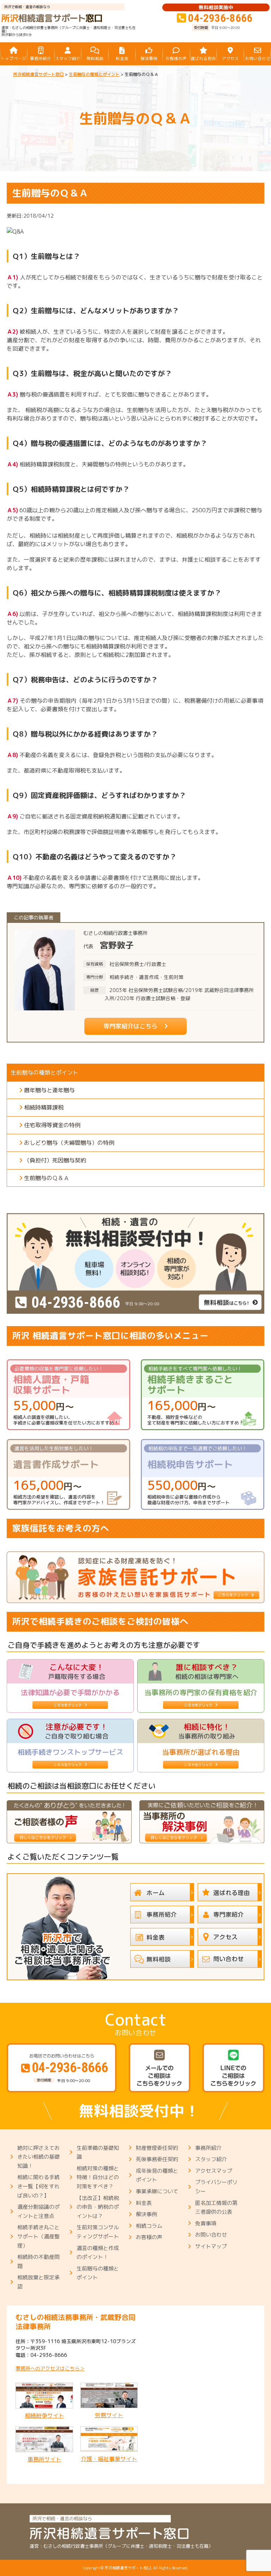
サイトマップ (211, 2246)
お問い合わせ (211, 2235)
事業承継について (157, 2191)
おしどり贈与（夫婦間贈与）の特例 (69, 1143)
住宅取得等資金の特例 (52, 1125)
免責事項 (206, 2223)
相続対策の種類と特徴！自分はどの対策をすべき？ (98, 2177)
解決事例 (146, 2214)
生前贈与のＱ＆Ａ (47, 1178)
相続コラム (149, 2226)
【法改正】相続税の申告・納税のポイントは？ (98, 2207)
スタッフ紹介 (211, 2159)
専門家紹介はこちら (130, 1026)
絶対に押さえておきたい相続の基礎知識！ (38, 2157)
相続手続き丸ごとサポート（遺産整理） (38, 2236)
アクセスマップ (214, 2171)
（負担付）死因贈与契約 (55, 1160)
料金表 (144, 2203)
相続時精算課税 (44, 1107)
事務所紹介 (208, 2148)
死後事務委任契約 (157, 2159)
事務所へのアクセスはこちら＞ (50, 2368)
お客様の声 (149, 2237)
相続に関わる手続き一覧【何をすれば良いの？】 (38, 2186)
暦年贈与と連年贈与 (49, 1090)
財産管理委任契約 (157, 2148)
